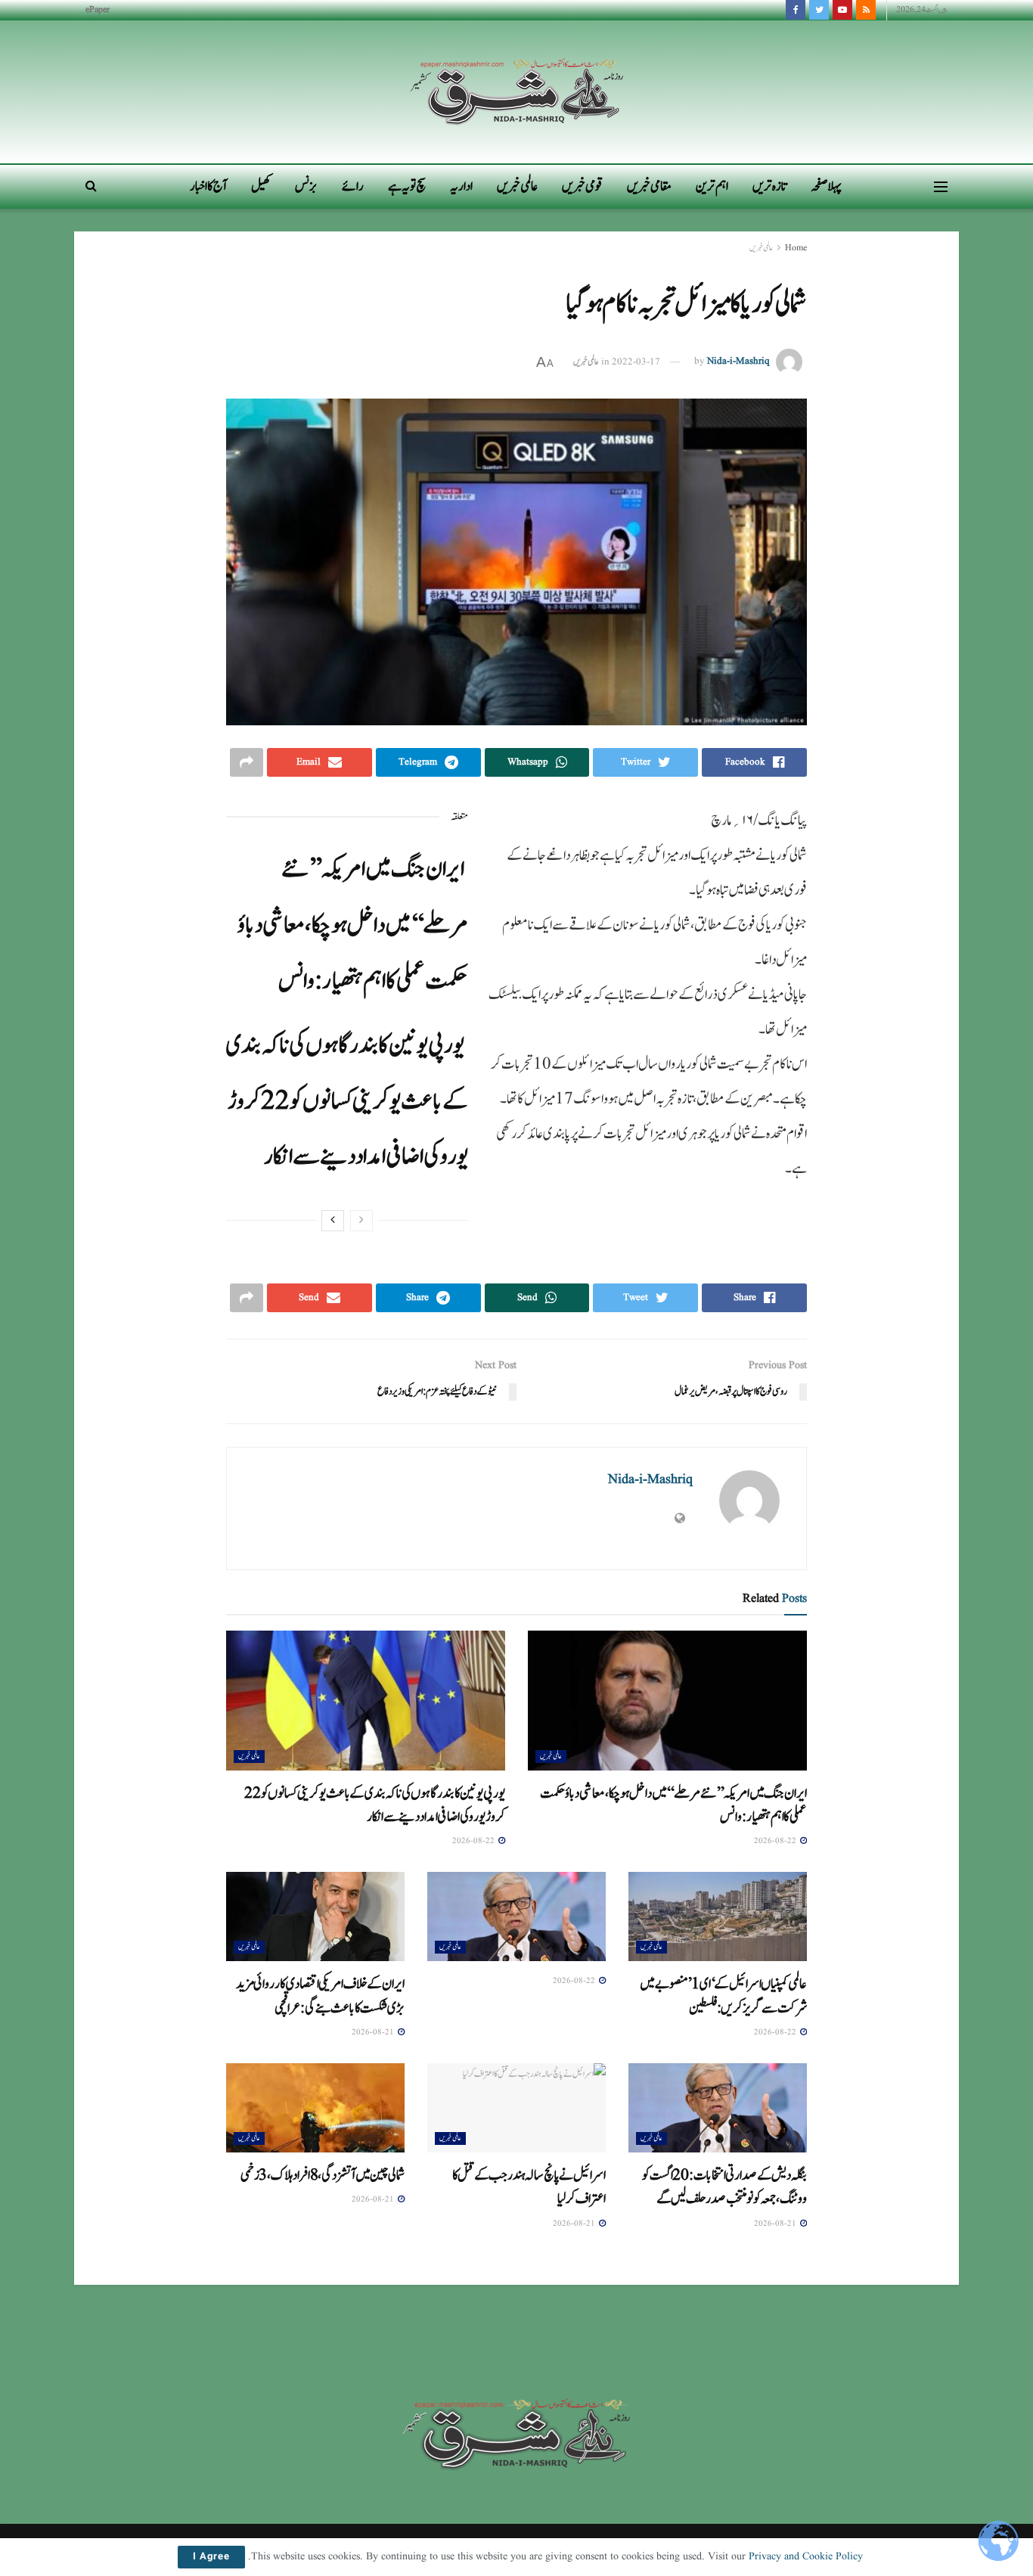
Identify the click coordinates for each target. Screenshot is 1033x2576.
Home (796, 248)
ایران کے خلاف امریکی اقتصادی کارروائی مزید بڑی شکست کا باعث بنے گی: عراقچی (320, 1996)
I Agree (211, 2557)
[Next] (333, 1221)
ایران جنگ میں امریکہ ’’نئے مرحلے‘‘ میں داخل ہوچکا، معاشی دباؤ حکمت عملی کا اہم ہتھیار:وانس (353, 925)
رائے (353, 186)
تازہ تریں (769, 186)
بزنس (306, 186)
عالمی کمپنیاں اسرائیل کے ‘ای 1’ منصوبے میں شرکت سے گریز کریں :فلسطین (723, 1996)
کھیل (261, 186)
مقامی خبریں (649, 186)
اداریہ (461, 186)
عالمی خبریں (517, 186)
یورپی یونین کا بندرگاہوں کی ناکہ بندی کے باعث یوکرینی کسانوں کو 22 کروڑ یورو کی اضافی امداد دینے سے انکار (347, 1101)
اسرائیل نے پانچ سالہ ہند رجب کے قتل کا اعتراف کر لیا (529, 2187)
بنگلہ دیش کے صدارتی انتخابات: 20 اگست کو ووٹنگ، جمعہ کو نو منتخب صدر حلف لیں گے (724, 2187)
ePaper (98, 9)
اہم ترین (712, 186)
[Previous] (361, 1221)
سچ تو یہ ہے (407, 186)
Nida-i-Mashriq (738, 362)
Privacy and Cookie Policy (806, 2556)
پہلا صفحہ (826, 186)
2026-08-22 (776, 1841)
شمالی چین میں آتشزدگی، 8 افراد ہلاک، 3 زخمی (323, 2175)
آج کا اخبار (208, 186)
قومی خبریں (582, 186)
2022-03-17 (636, 362)
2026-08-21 (374, 2032)
